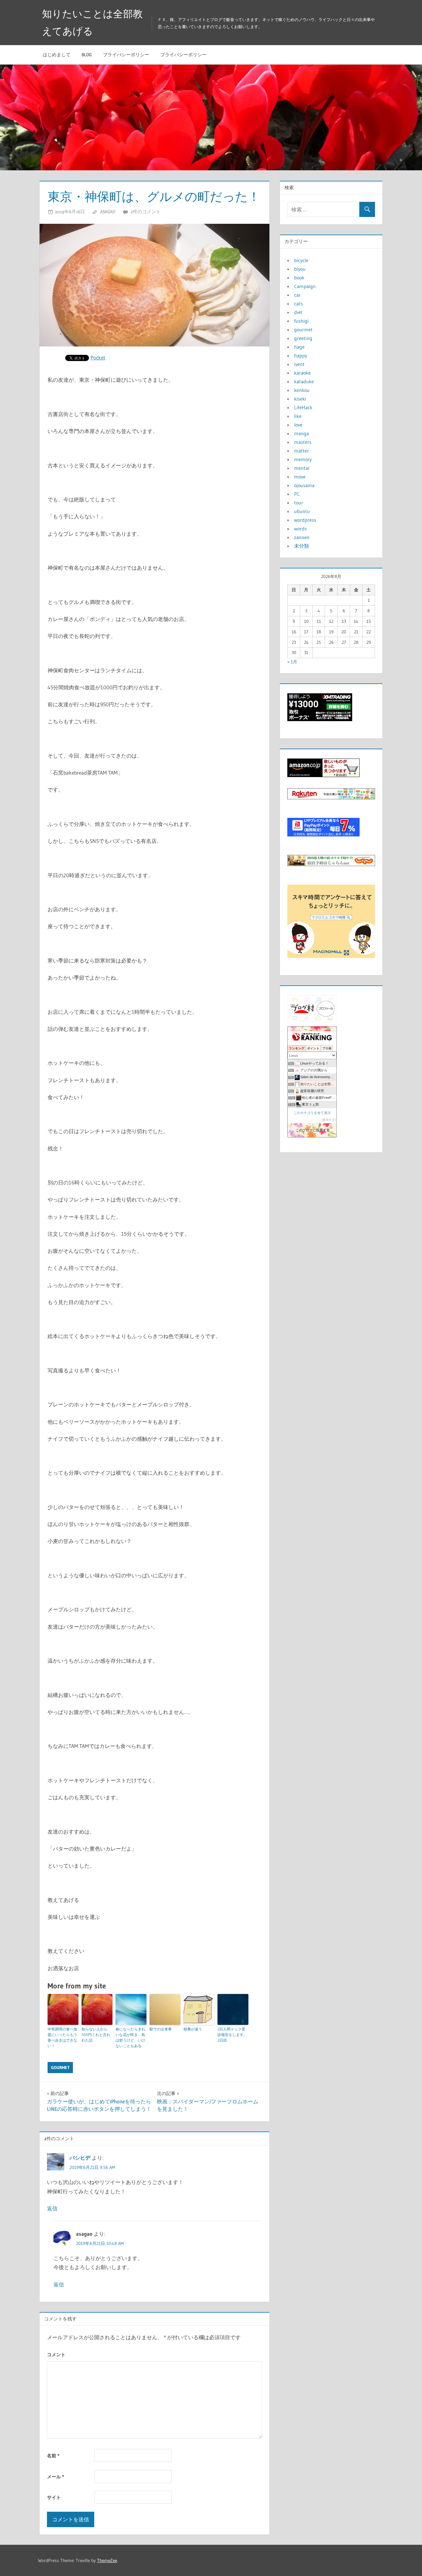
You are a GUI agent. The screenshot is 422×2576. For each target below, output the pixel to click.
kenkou (302, 390)
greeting (303, 338)
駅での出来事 (161, 2029)
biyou (300, 269)
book (299, 278)
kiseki (300, 399)
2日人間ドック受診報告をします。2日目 (232, 2035)
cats (298, 304)
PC (297, 494)
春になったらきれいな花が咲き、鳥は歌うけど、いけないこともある (130, 2037)
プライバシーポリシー (126, 55)
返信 (52, 2208)
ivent (299, 364)
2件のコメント (146, 212)
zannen (302, 537)
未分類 (302, 546)
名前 (53, 2456)
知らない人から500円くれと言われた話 (96, 2035)
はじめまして (57, 55)
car (297, 295)
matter (302, 451)
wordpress (305, 520)
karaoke (302, 373)
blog (87, 55)
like (298, 416)
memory (303, 459)
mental (302, 468)
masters (303, 442)
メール (55, 2477)
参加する (329, 1120)
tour (299, 503)
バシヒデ (80, 2158)
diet (298, 312)
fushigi (301, 321)
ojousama (304, 485)
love (298, 425)
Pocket (98, 357)
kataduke (304, 381)
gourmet (60, 2068)
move (300, 477)
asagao (108, 212)
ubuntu (302, 511)
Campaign (305, 286)
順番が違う (193, 2029)
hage (299, 347)
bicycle (301, 260)
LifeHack (303, 407)
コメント (56, 2355)
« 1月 (292, 662)
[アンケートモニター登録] (331, 956)
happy (301, 355)
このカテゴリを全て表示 (312, 1113)
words (300, 529)
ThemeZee (107, 2560)
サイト (54, 2497)
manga (302, 433)
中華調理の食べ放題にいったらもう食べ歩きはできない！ (62, 2037)
